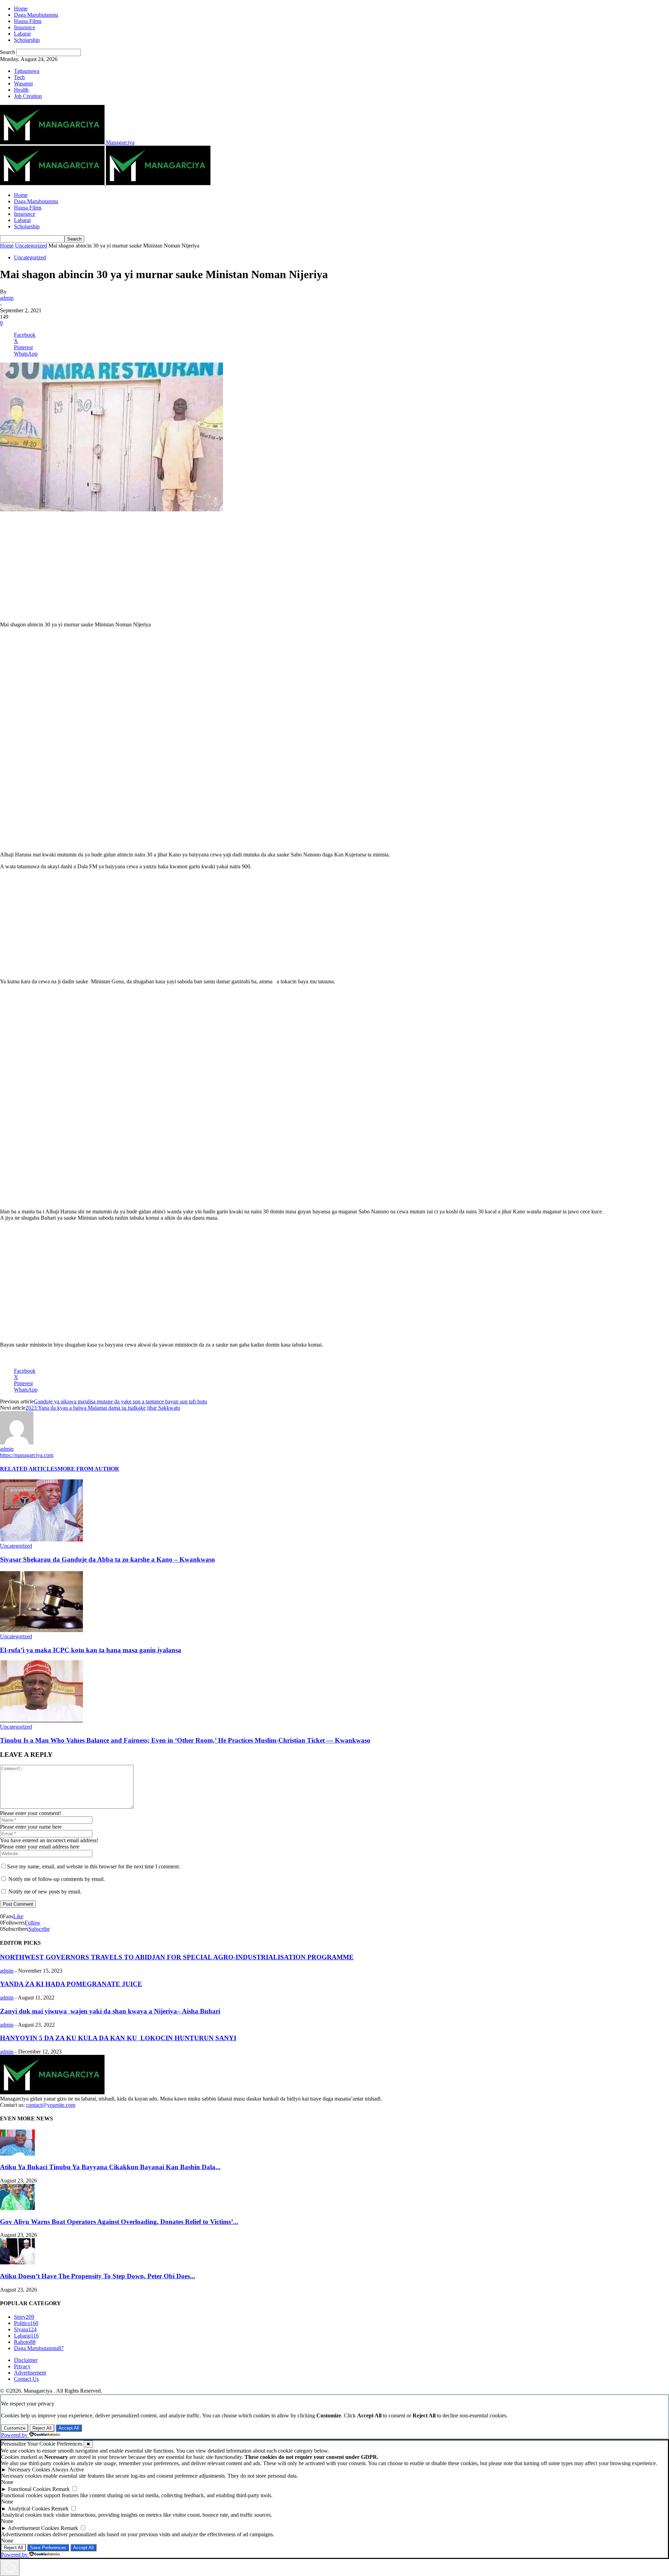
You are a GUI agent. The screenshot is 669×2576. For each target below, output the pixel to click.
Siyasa (25, 2329)
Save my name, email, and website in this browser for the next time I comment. (94, 1866)
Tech (19, 77)
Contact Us (26, 2379)
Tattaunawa (27, 71)
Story (24, 2317)
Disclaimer (26, 2360)
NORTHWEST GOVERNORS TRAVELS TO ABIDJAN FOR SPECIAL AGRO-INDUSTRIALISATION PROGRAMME (177, 1957)
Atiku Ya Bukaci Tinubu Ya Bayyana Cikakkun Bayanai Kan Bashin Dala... (110, 2167)
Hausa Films (28, 21)
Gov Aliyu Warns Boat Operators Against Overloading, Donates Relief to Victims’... (119, 2222)
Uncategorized (31, 246)
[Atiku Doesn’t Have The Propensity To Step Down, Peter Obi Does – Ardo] (17, 2262)
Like (18, 1916)
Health (21, 90)
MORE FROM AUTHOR (88, 1469)
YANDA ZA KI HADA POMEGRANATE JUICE (71, 1984)
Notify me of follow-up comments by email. (57, 1879)
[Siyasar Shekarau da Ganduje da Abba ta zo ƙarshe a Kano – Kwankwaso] (41, 1539)
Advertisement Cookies (33, 2528)
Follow (33, 1923)
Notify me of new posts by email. (45, 1892)
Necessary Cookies (29, 2470)
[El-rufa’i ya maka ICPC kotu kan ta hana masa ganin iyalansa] (41, 1630)
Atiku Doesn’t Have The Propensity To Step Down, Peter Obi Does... (98, 2276)
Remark (61, 2489)
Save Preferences (48, 2548)
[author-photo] (17, 1443)
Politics (26, 2323)
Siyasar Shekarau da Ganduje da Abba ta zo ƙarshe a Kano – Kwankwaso (107, 1559)
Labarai (22, 34)
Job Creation (28, 96)
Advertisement (30, 2373)
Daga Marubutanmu (36, 15)
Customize (15, 2428)
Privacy (22, 2366)
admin (7, 298)
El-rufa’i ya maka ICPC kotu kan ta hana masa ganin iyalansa (91, 1650)
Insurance (25, 27)
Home (21, 9)
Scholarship (27, 40)
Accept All (69, 2428)
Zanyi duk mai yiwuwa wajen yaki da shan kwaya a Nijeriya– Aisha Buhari (110, 2011)
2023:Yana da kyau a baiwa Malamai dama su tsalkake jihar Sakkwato (103, 1408)
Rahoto (25, 2342)
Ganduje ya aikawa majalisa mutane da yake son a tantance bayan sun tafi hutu (120, 1401)
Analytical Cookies (29, 2509)
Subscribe (39, 1929)
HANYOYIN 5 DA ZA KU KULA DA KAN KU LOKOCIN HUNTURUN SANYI (118, 2038)
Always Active (68, 2470)
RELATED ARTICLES (29, 1469)
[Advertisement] (334, 567)
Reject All (42, 2428)
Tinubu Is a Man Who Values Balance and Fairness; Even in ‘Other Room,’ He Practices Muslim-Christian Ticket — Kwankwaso (185, 1740)
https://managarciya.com (27, 1455)
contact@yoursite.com (51, 2105)
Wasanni (23, 83)
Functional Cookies (29, 2489)
